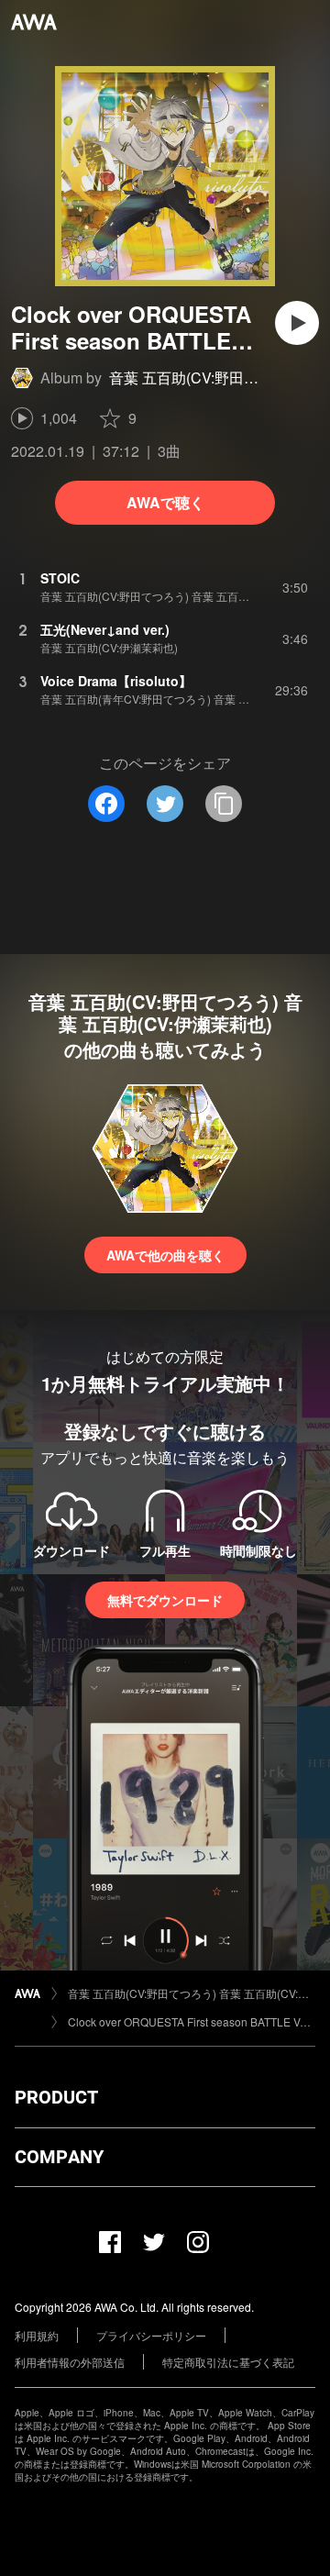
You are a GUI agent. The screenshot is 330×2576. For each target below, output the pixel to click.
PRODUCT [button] (56, 2097)
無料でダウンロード (165, 1600)
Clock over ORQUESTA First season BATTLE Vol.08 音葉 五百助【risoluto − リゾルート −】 (192, 2021)
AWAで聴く (165, 502)
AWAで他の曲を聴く (165, 1255)
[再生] (297, 323)
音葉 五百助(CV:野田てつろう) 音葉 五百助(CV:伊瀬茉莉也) (192, 1993)
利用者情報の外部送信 (70, 2362)
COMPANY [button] (59, 2157)
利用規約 (37, 2335)
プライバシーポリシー (151, 2335)
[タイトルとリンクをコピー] (224, 804)
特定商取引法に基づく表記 (228, 2362)
